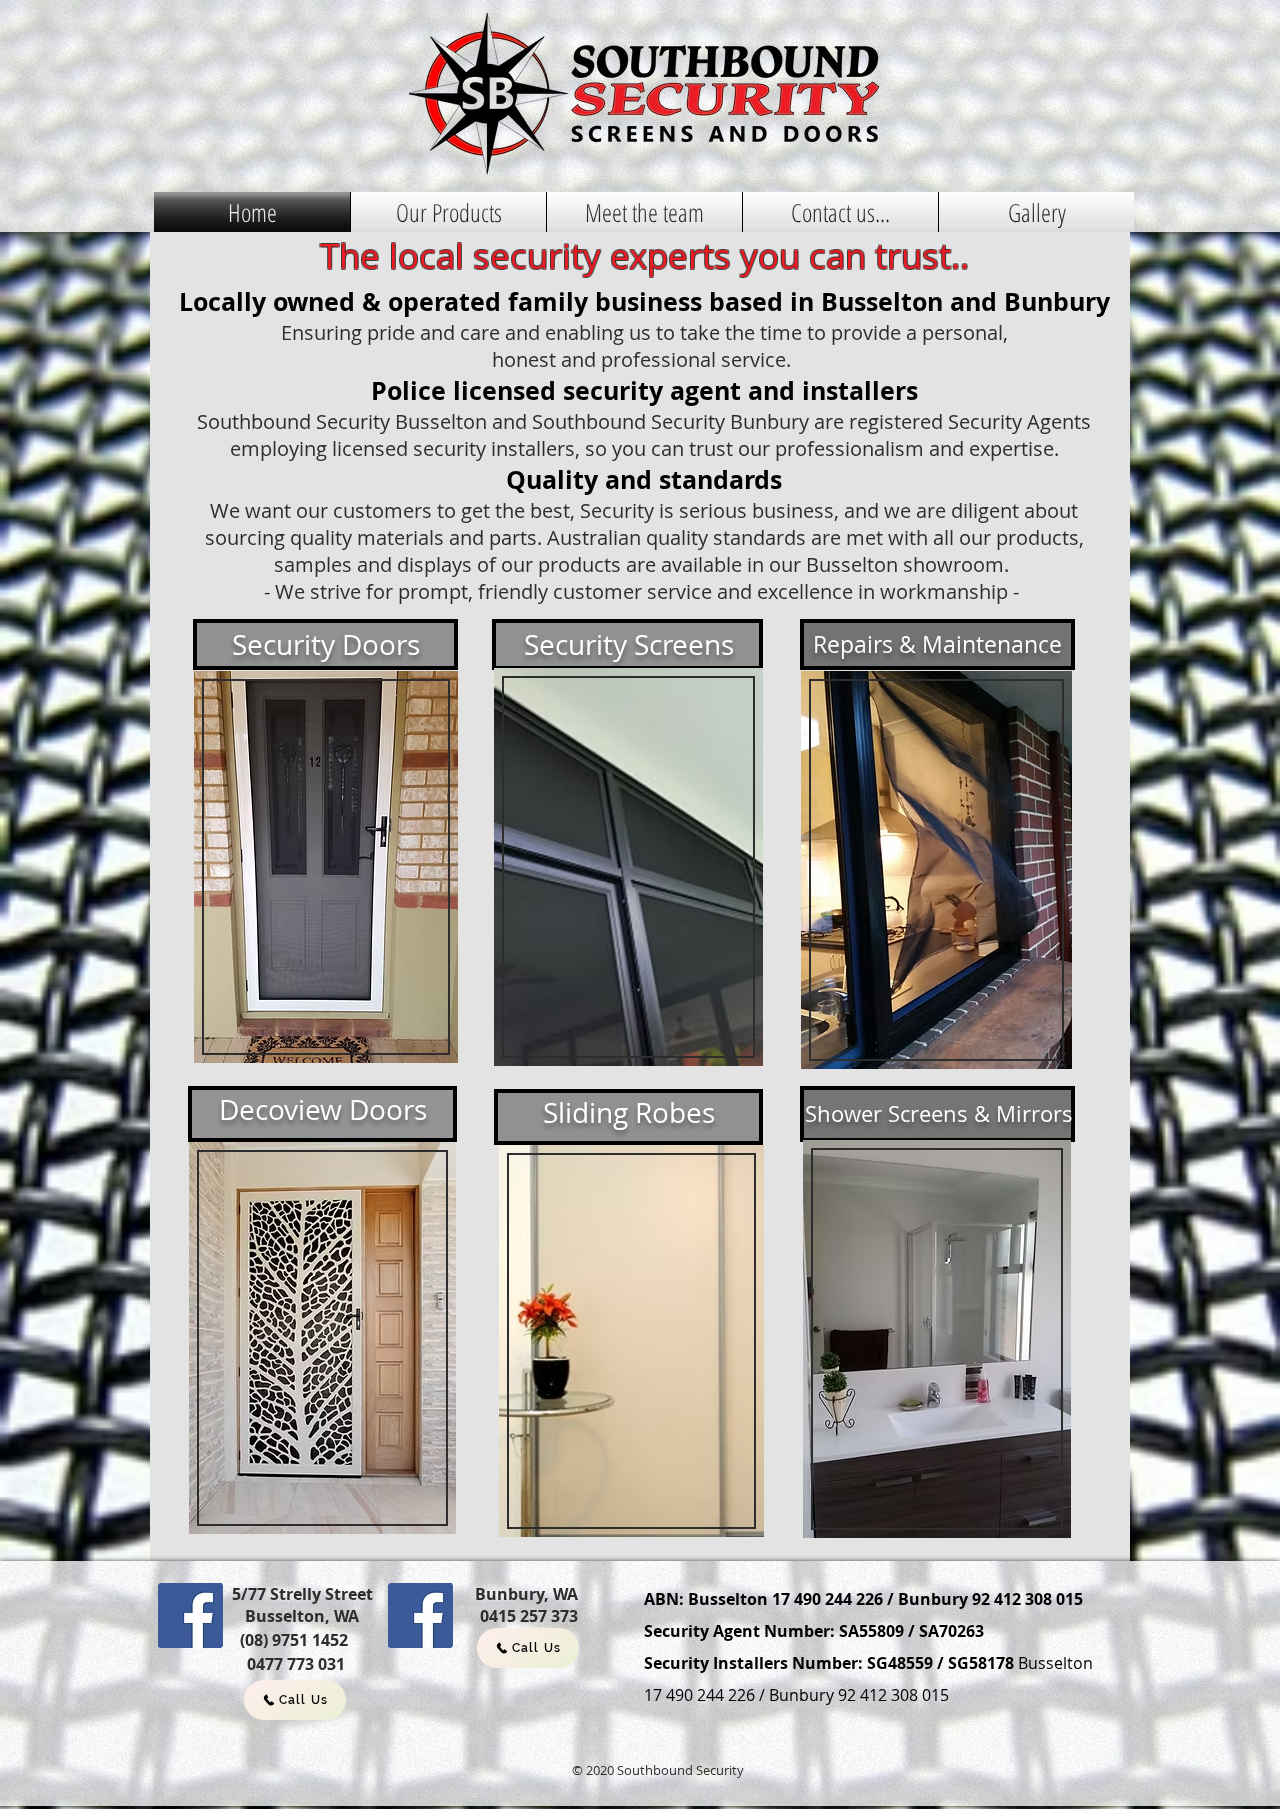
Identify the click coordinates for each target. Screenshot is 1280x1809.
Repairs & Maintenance (937, 644)
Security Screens (629, 644)
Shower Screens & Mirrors (939, 1113)
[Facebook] (190, 1615)
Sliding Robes (629, 1112)
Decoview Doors (323, 1109)
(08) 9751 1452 (294, 1640)
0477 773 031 (296, 1664)
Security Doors (326, 644)
